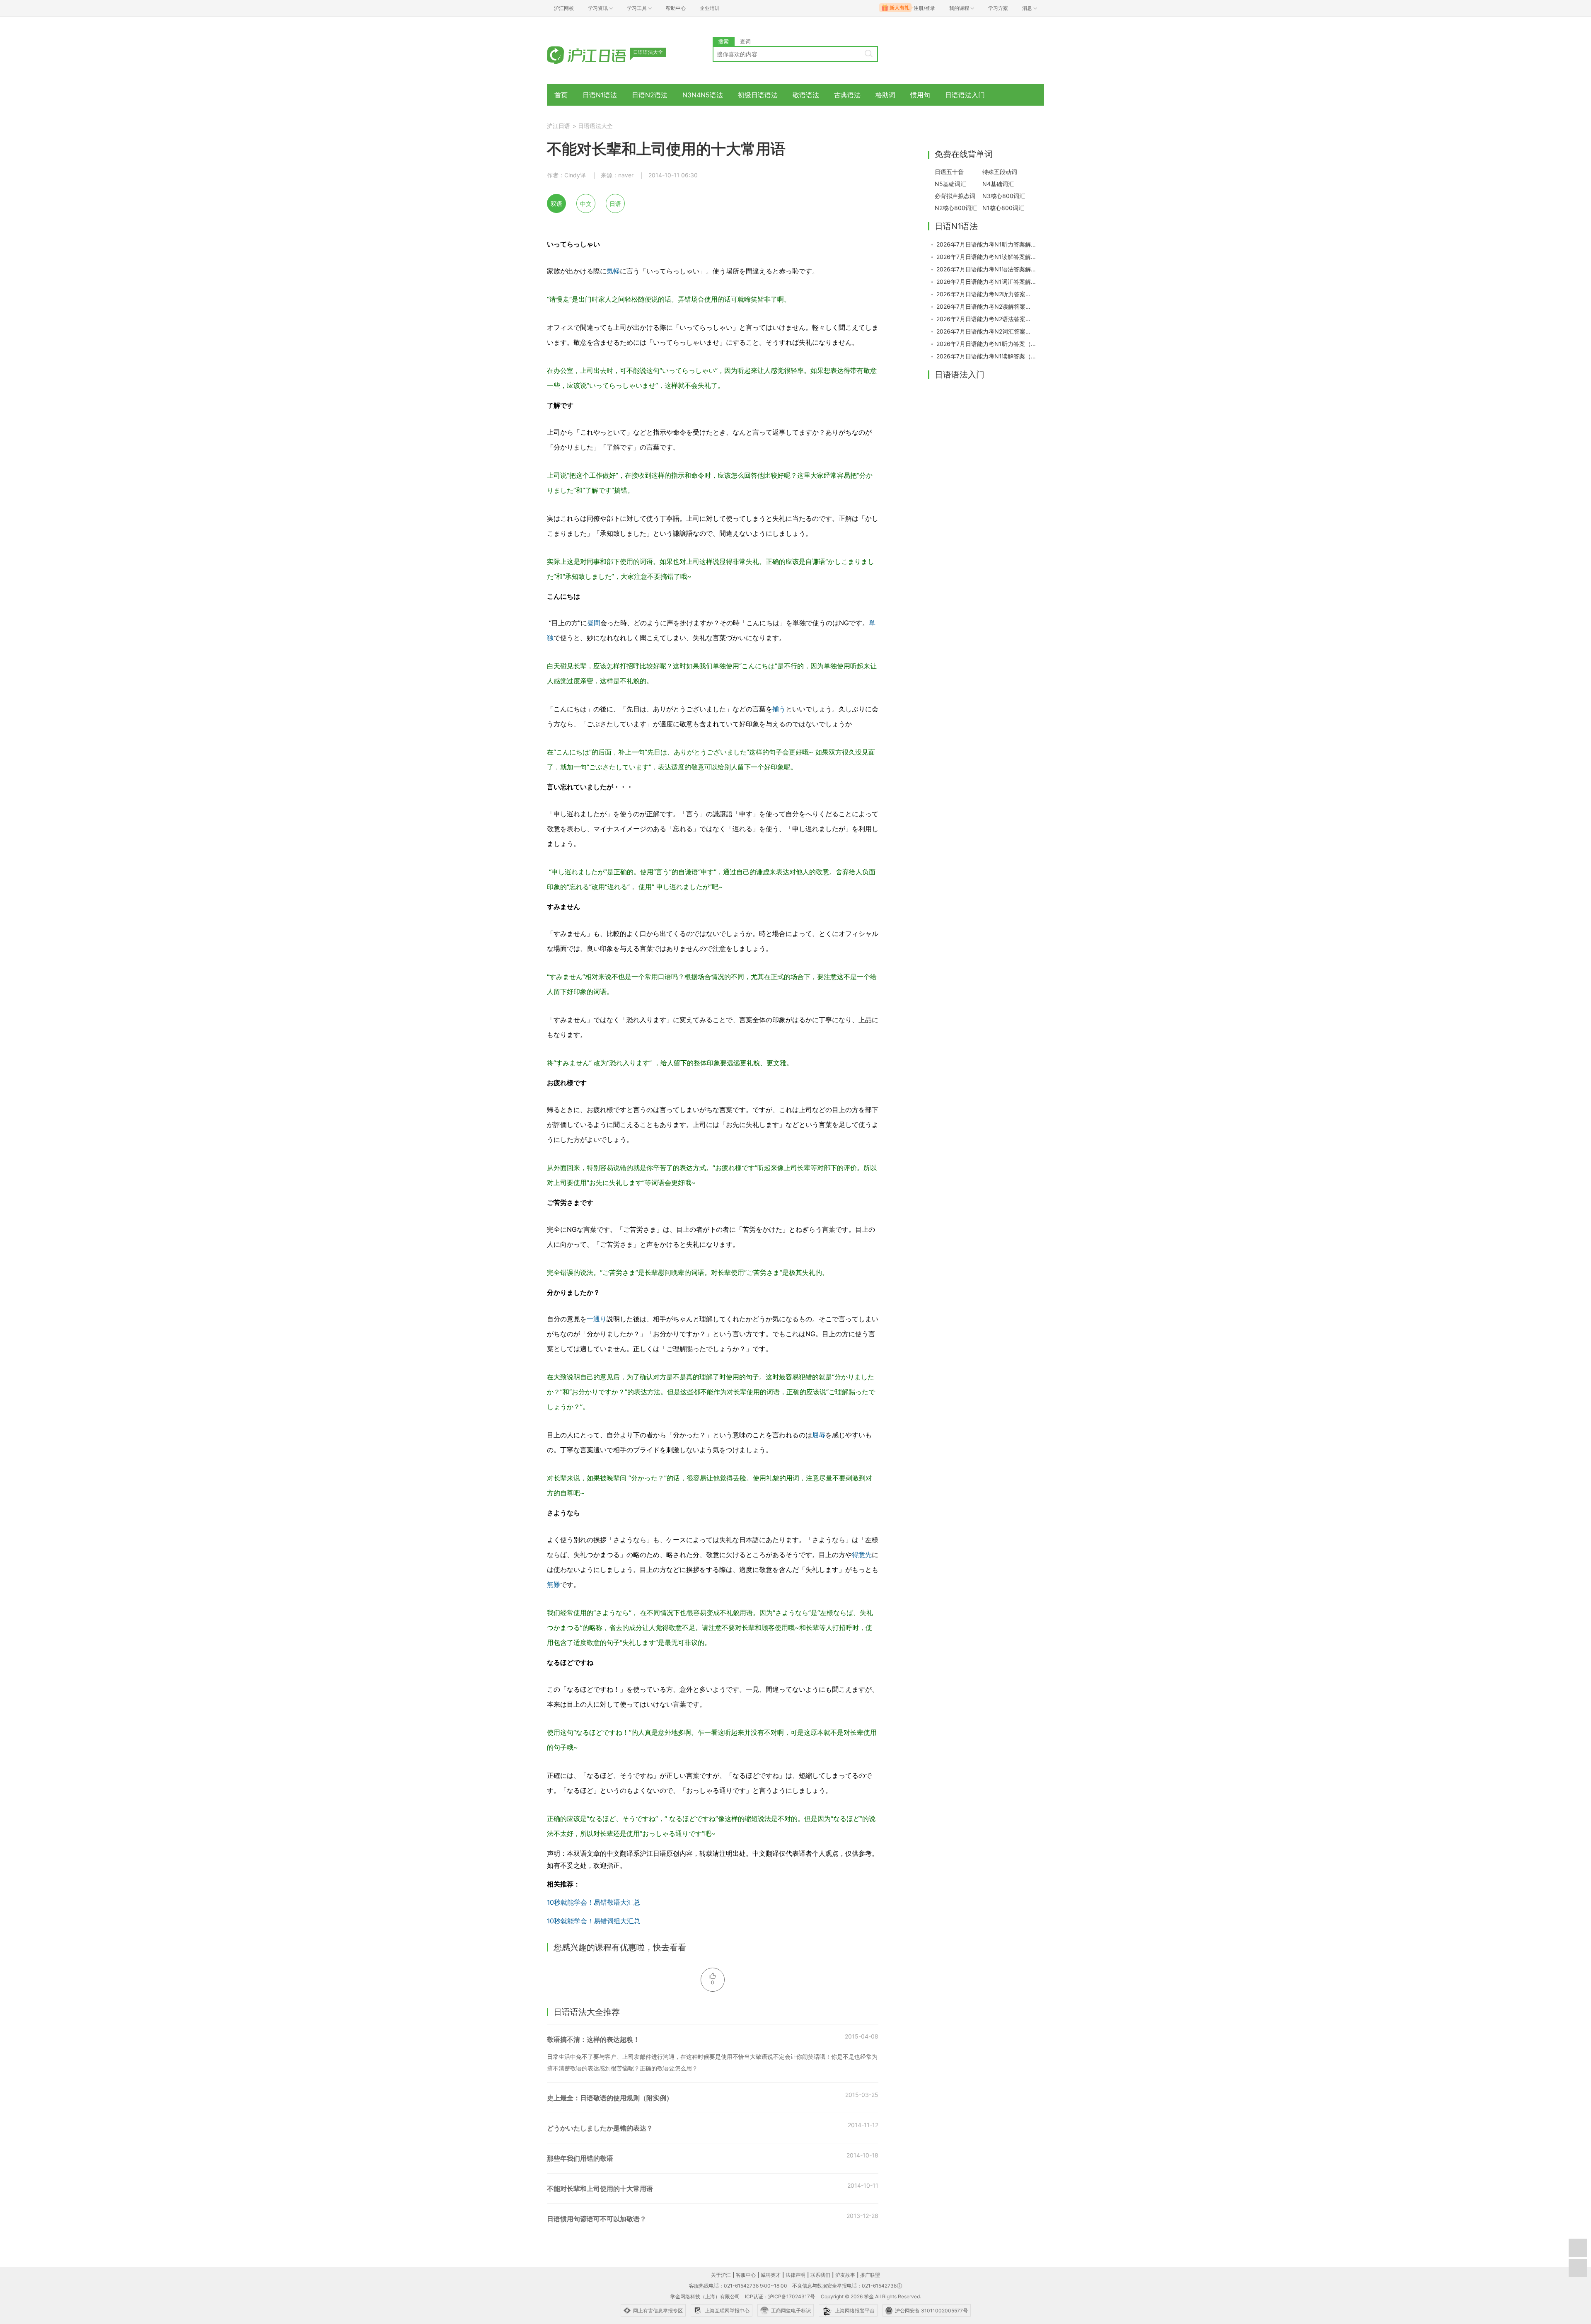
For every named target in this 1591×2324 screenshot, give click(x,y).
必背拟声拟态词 (955, 196)
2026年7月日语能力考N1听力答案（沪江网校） (986, 344)
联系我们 (820, 2275)
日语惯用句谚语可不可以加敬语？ (597, 2219)
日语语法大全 (595, 126)
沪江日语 (559, 126)
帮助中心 (676, 8)
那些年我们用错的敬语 (580, 2158)
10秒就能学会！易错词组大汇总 (594, 1921)
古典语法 (847, 95)
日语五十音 (949, 172)
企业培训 (710, 8)
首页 (561, 95)
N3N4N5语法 (703, 95)
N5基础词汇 (950, 184)
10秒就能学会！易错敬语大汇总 (594, 1902)
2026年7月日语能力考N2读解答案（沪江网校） (986, 306)
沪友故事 (845, 2275)
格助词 (885, 95)
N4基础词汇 (998, 184)
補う (779, 709)
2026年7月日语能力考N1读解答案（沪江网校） (986, 356)
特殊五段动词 (1000, 172)
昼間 (594, 623)
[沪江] (599, 55)
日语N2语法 (650, 95)
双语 (556, 204)
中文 (586, 204)
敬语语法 (806, 95)
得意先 (862, 1555)
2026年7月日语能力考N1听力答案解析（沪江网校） (986, 244)
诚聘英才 (771, 2275)
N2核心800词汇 (956, 208)
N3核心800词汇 (1004, 196)
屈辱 (819, 1435)
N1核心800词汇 (1003, 208)
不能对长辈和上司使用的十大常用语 (600, 2189)
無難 (554, 1584)
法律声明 (795, 2275)
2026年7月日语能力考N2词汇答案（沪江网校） (986, 331)
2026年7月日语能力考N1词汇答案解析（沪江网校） (986, 282)
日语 (615, 204)
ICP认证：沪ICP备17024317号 (780, 2296)
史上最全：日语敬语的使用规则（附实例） (610, 2098)
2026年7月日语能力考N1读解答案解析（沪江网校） (986, 257)
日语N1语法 (600, 95)
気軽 (613, 271)
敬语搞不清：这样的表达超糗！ (593, 2039)
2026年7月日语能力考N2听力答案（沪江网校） (986, 294)
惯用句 (920, 95)
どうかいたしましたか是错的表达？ (600, 2128)
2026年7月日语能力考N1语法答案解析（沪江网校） (986, 269)
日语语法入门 (965, 95)
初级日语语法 (758, 95)
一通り (597, 1319)
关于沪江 (721, 2275)
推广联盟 (870, 2275)
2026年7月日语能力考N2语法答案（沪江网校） (986, 319)
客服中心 (746, 2275)
